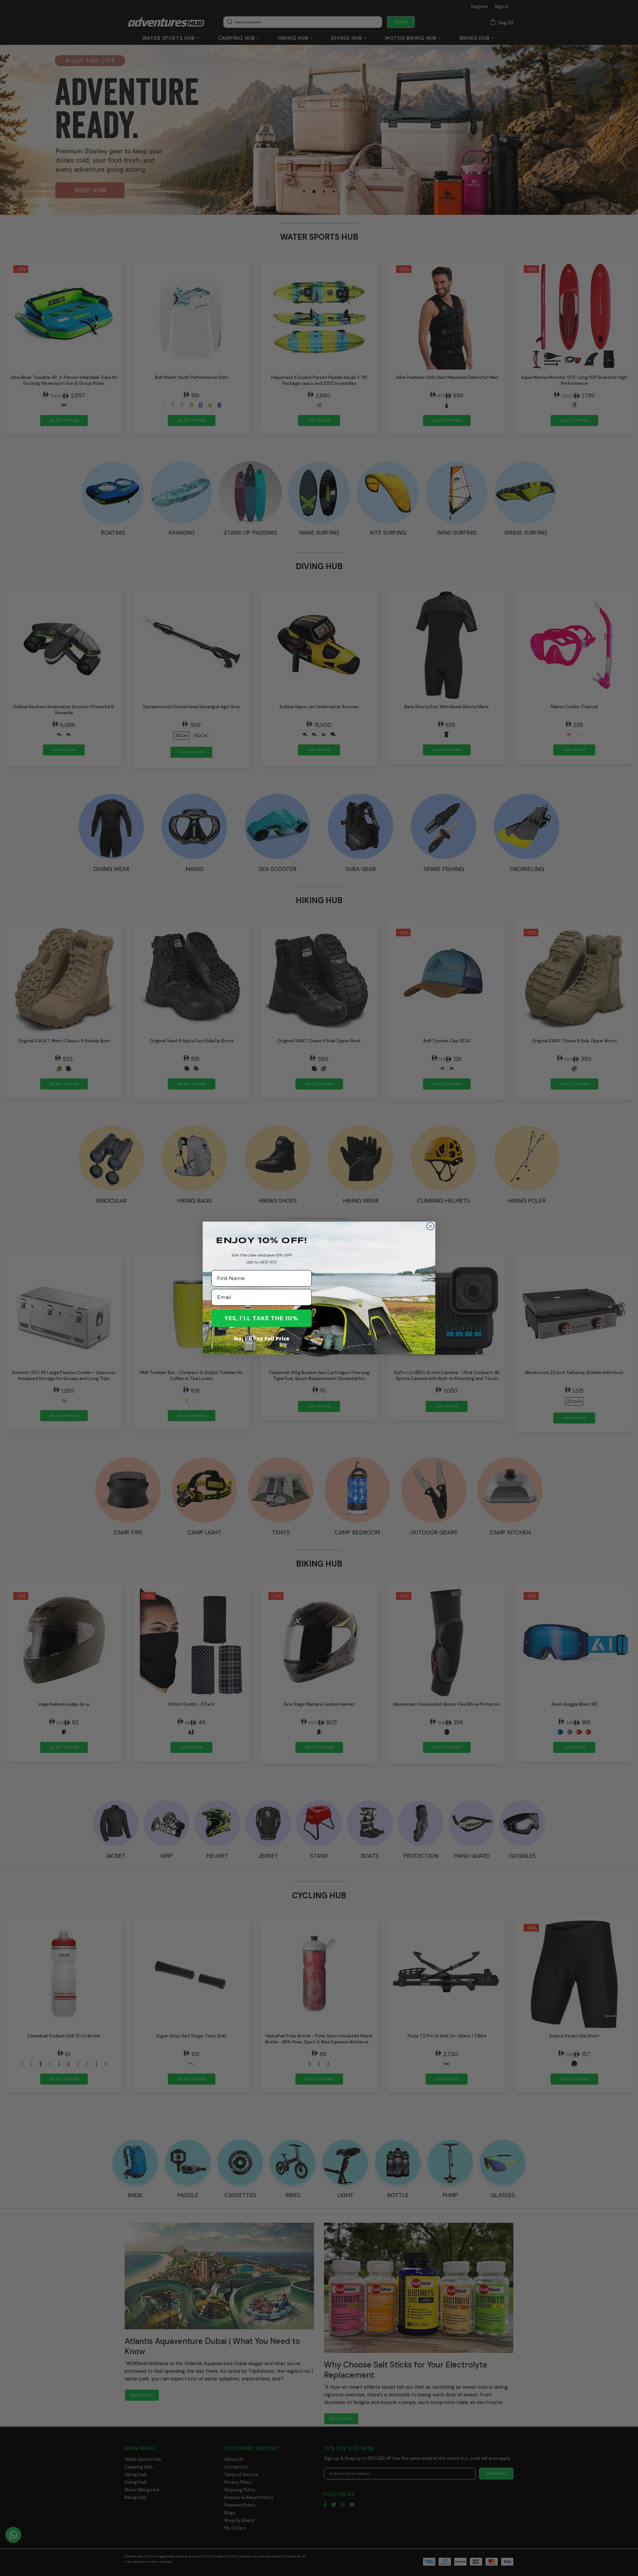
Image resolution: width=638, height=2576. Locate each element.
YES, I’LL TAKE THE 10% (262, 1318)
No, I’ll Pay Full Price (262, 1338)
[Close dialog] (430, 1226)
